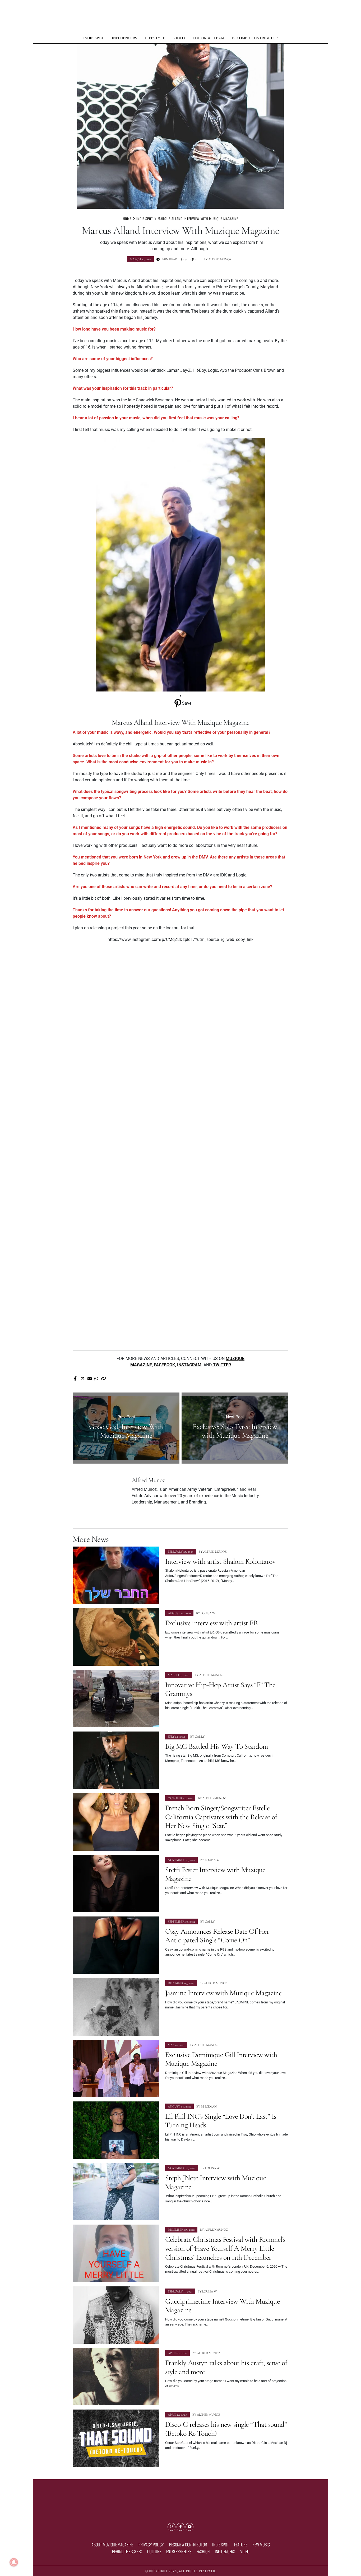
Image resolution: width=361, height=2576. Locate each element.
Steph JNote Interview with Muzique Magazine (216, 2182)
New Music (261, 2545)
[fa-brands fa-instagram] (172, 2527)
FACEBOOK (164, 1365)
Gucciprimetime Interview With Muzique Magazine (222, 2306)
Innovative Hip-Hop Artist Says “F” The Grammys (220, 1689)
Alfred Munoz (220, 259)
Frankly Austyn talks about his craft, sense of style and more (226, 2367)
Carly (200, 1737)
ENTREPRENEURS (179, 2551)
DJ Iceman (209, 2106)
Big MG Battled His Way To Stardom (217, 1746)
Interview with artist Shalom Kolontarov (220, 1561)
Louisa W (208, 1613)
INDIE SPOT (94, 38)
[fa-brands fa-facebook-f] (181, 2527)
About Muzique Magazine (112, 2545)
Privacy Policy (151, 2545)
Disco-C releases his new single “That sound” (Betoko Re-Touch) (226, 2429)
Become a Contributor (255, 38)
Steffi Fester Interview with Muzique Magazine (215, 1874)
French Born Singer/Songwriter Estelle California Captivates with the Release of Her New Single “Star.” (221, 1817)
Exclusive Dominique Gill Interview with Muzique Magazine (221, 2059)
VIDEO (179, 38)
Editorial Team (208, 38)
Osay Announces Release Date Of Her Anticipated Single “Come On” (217, 1936)
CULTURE (154, 2551)
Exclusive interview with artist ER (212, 1623)
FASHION (203, 2551)
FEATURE (241, 2545)
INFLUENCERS (124, 38)
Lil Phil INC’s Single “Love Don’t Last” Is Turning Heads (221, 2121)
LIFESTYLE (155, 38)
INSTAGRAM (189, 1365)
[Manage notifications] (14, 2562)
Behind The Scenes (127, 2551)
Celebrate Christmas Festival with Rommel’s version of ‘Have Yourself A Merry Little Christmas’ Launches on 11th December (225, 2248)
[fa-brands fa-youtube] (189, 2527)
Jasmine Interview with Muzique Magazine (223, 1993)
